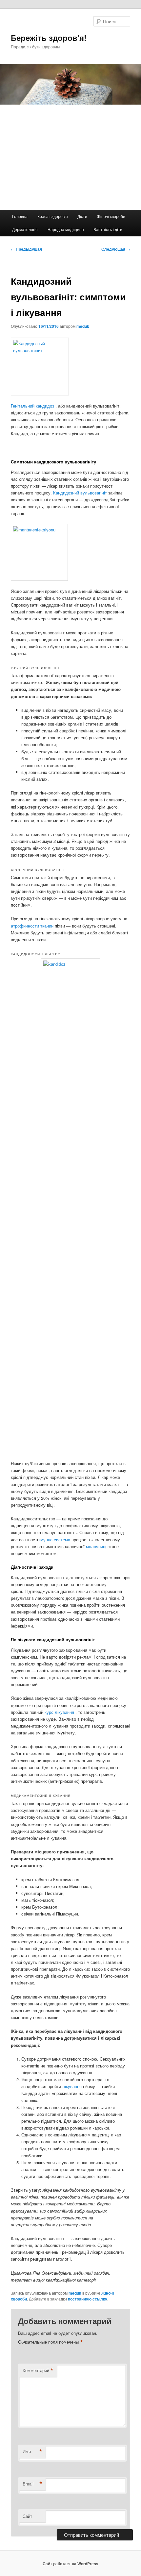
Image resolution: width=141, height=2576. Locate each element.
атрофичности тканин (33, 926)
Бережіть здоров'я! (49, 38)
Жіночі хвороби (111, 216)
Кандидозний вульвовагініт (81, 493)
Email (32, 2484)
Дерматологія (25, 229)
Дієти (82, 216)
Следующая (116, 249)
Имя (32, 2451)
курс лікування (60, 1712)
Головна (20, 216)
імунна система (55, 1539)
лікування (73, 2086)
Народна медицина (66, 229)
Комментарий (38, 2370)
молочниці (97, 1546)
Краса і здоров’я (53, 216)
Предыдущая (26, 249)
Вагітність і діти (108, 229)
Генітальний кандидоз (33, 406)
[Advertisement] (70, 157)
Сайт (27, 2516)
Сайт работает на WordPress (70, 2564)
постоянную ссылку (88, 2299)
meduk (83, 326)
